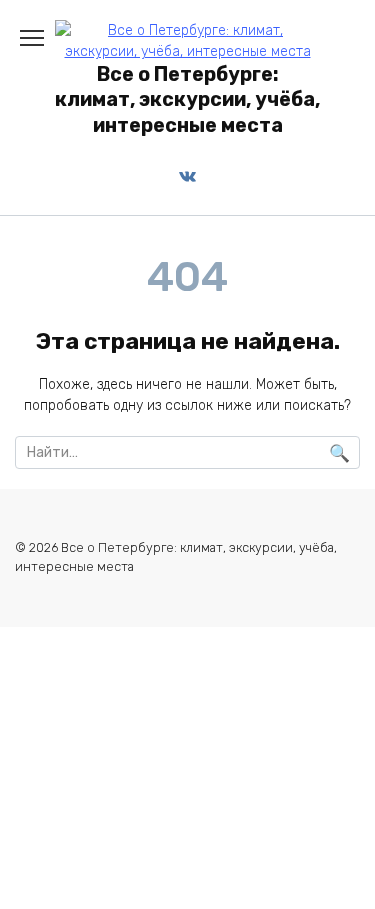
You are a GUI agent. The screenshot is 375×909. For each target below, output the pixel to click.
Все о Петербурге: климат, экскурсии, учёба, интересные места (187, 100)
